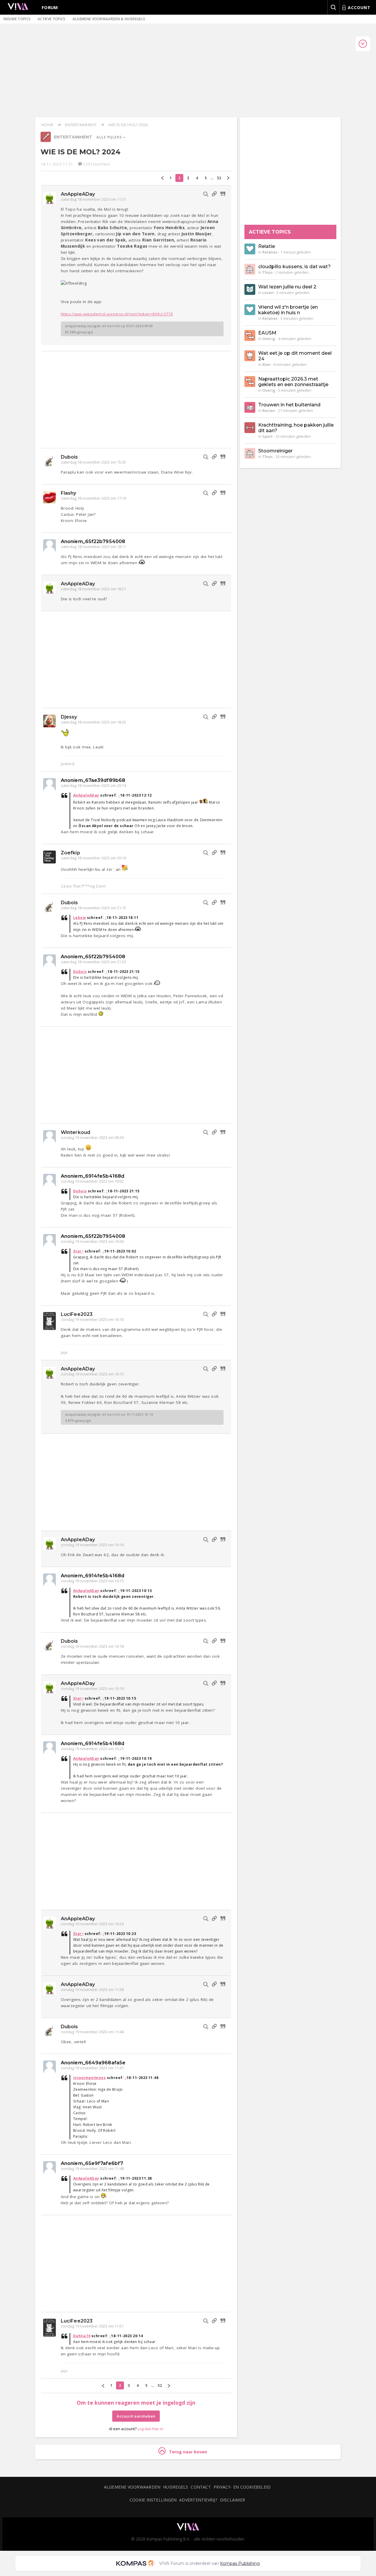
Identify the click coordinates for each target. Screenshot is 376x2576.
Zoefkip (70, 853)
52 (219, 178)
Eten (266, 364)
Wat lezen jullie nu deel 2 (287, 287)
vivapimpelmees (89, 2078)
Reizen (269, 410)
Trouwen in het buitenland (289, 405)
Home (47, 125)
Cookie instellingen (153, 2500)
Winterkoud (75, 1132)
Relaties (270, 252)
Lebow (79, 918)
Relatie (267, 246)
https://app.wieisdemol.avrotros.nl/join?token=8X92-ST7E (117, 314)
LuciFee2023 (77, 1314)
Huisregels (176, 2487)
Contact (201, 2487)
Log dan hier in (150, 2429)
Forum (50, 7)
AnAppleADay (78, 194)
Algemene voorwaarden (132, 2487)
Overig (269, 339)
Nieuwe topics (17, 19)
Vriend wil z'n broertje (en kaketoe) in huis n (288, 310)
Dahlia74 (82, 2336)
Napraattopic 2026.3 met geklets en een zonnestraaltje (293, 382)
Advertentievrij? (198, 2500)
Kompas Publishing (240, 2563)
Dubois (69, 457)
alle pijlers (110, 137)
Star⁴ (78, 1251)
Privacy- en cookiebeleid (242, 2487)
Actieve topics (51, 19)
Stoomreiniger (275, 451)
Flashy (69, 493)
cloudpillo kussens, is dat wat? (294, 267)
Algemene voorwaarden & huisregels (109, 19)
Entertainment (81, 125)
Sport (267, 436)
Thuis (267, 272)
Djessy (69, 717)
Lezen (268, 293)
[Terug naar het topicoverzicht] (46, 141)
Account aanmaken (136, 2416)
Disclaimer (233, 2500)
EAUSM (267, 333)
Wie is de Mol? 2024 (128, 125)
